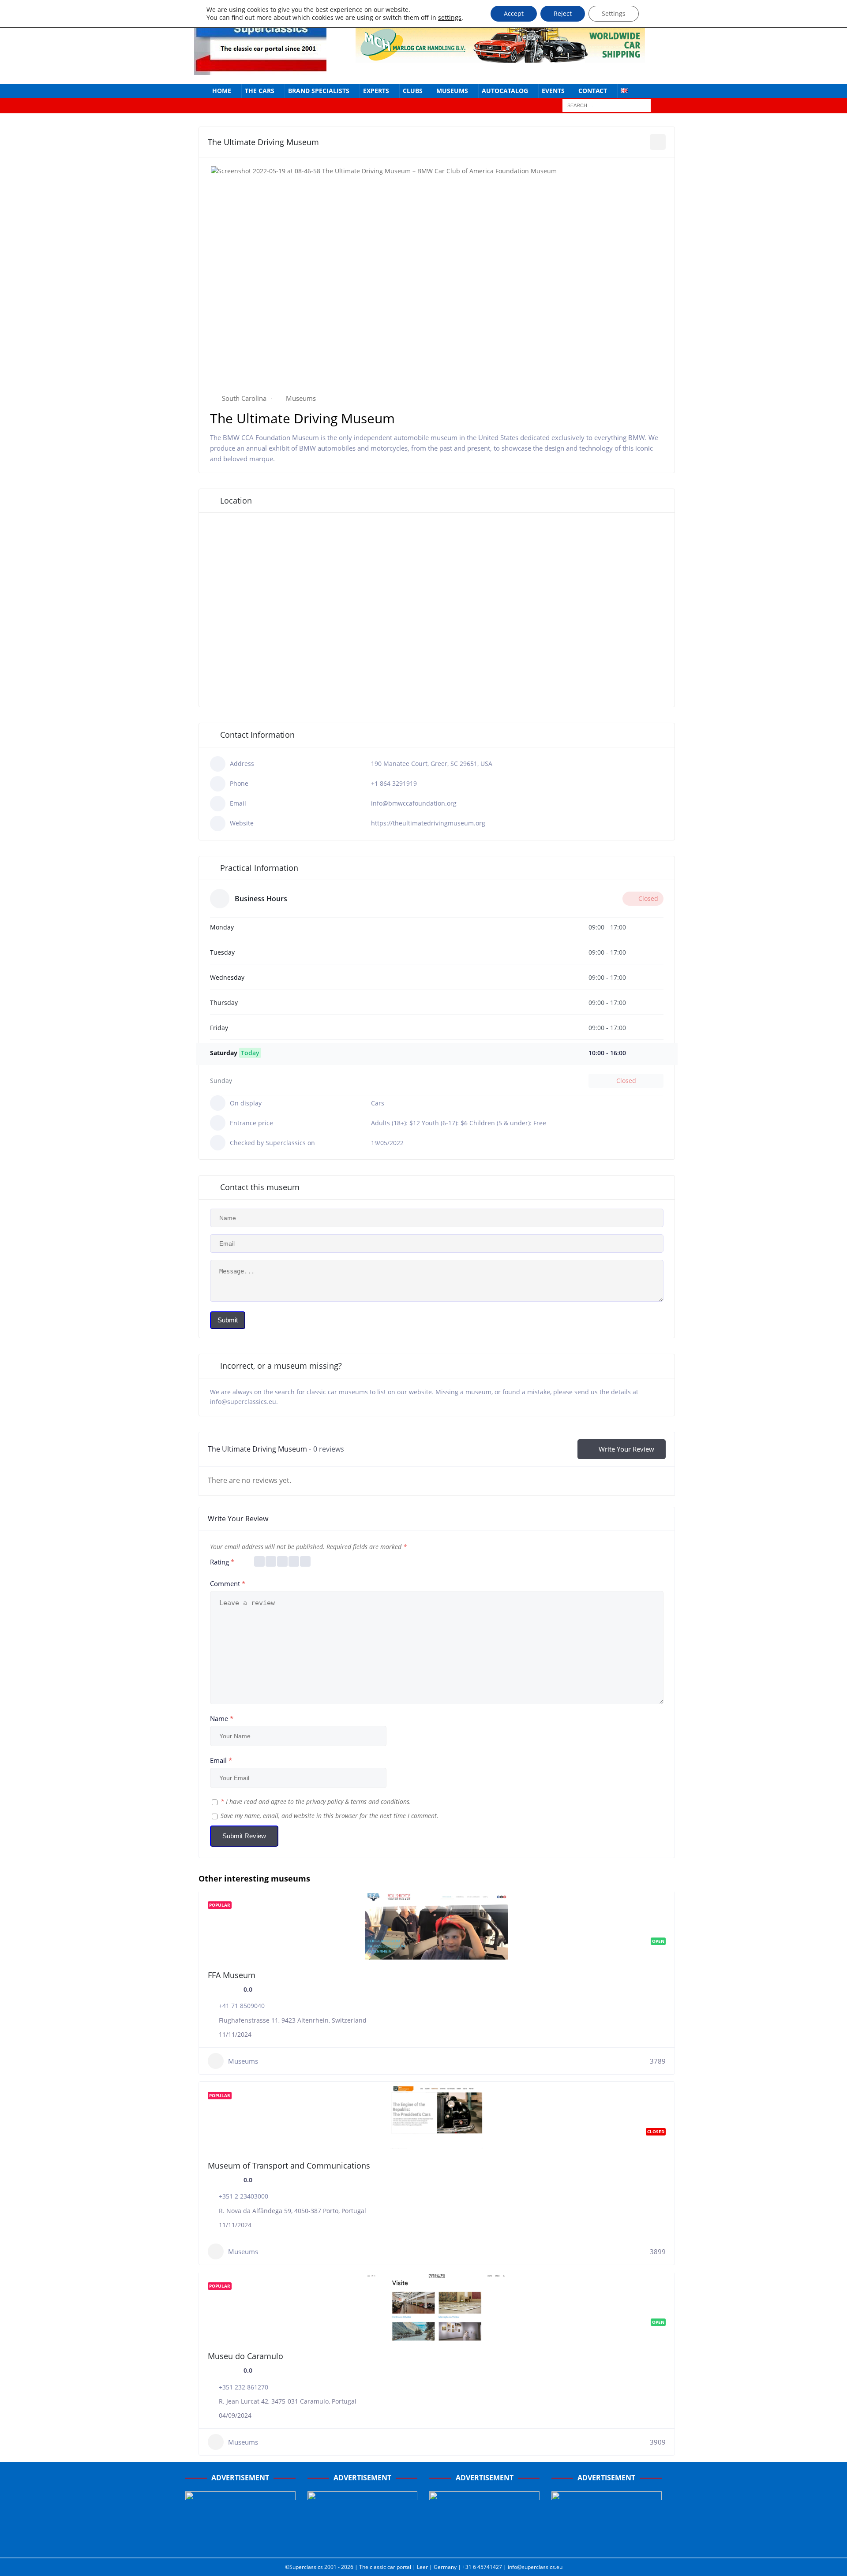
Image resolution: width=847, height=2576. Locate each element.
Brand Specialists (319, 91)
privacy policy (325, 1801)
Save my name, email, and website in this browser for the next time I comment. (330, 1816)
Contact (593, 91)
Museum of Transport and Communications (289, 2165)
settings (450, 18)
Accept (514, 13)
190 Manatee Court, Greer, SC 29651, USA (432, 763)
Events (553, 91)
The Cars (260, 91)
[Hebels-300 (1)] (363, 2542)
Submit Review (244, 1836)
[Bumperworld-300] (240, 2542)
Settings (614, 13)
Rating (222, 1562)
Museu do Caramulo (245, 2356)
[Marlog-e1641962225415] (500, 57)
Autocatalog (505, 91)
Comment (228, 1583)
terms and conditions (380, 1801)
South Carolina (244, 398)
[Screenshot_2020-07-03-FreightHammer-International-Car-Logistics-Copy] (484, 2542)
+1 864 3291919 (394, 783)
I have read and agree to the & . (316, 1801)
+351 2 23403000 (244, 2196)
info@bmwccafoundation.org (414, 803)
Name (222, 1718)
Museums (452, 91)
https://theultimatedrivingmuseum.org (428, 823)
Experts (376, 91)
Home (222, 91)
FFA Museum (232, 1975)
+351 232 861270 (244, 2387)
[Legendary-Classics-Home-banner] (607, 2542)
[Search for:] (607, 105)
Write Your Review (626, 1449)
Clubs (413, 91)
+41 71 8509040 (242, 2006)
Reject (563, 13)
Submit (228, 1320)
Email (221, 1760)
